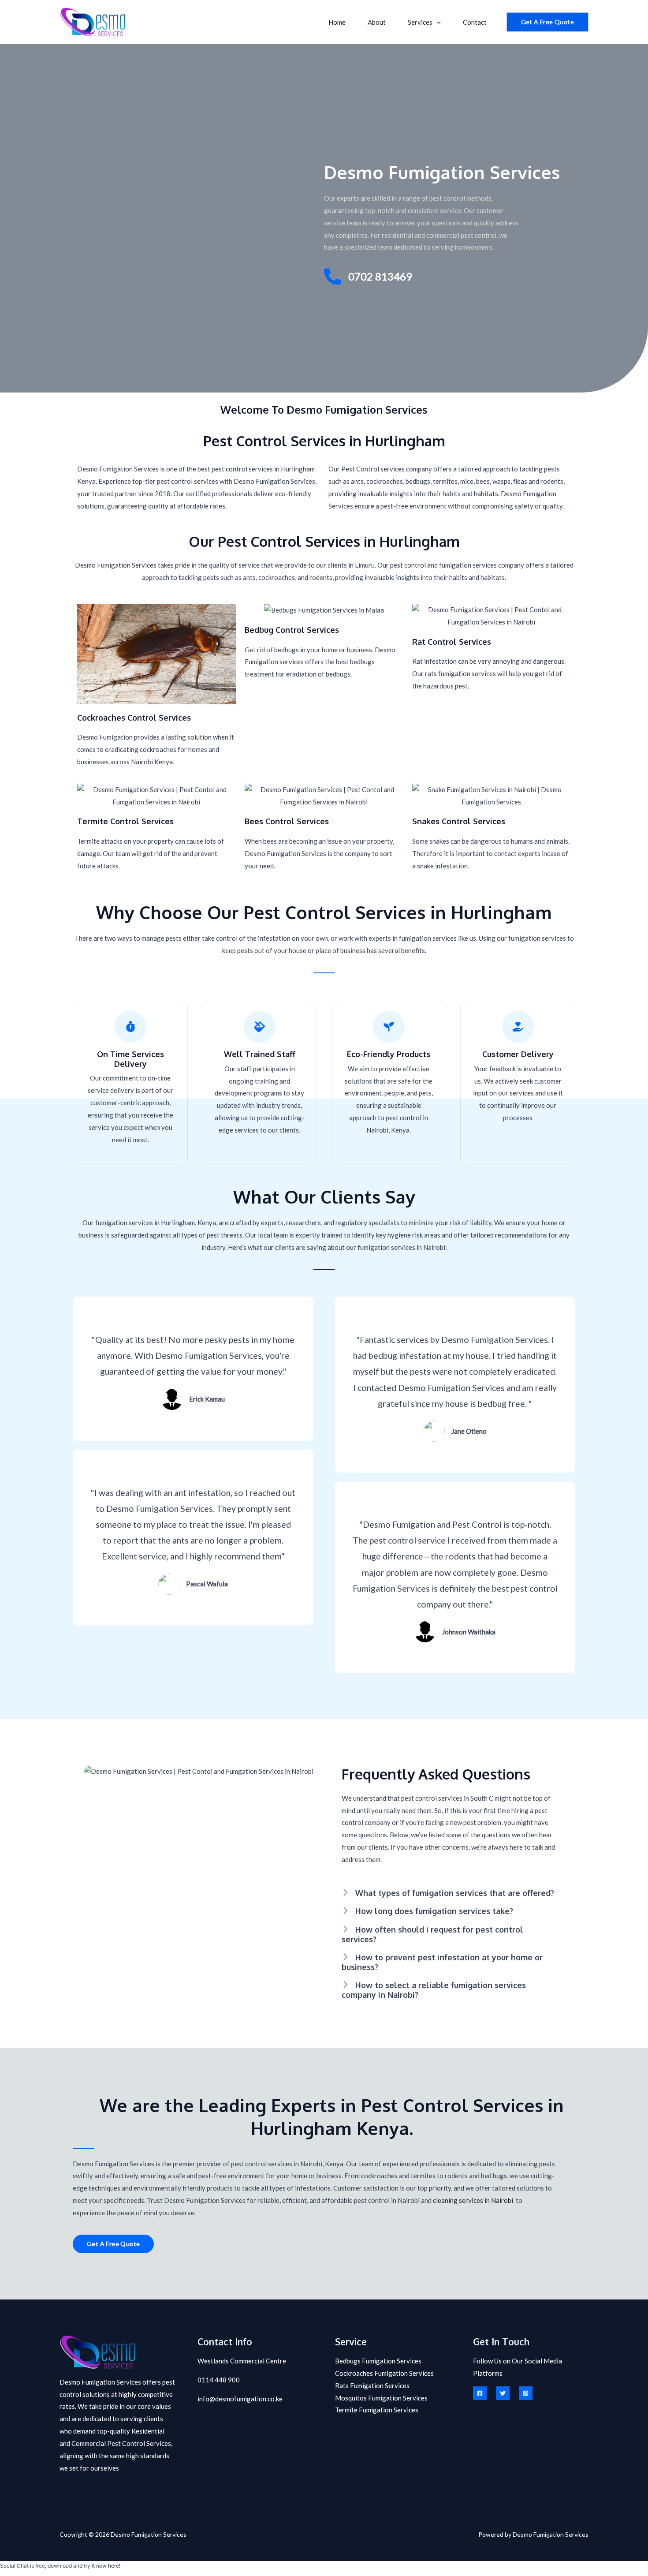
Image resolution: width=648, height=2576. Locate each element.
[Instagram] (526, 2393)
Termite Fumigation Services (377, 2410)
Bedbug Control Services (292, 630)
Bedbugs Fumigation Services (378, 2361)
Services (420, 22)
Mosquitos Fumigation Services (381, 2398)
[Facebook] (480, 2393)
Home (337, 22)
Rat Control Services (452, 642)
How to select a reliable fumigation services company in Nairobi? (434, 1990)
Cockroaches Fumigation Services (384, 2373)
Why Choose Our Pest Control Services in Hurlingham (324, 912)
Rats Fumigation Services (372, 2385)
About (377, 22)
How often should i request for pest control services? (432, 1934)
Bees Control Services (287, 821)
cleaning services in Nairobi (473, 2200)
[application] (437, 22)
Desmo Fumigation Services (442, 172)
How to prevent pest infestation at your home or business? (442, 1962)
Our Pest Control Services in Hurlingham (324, 541)
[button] (450, 1891)
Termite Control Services (125, 821)
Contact (475, 22)
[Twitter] (503, 2393)
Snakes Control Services (459, 821)
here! (114, 2566)
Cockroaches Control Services (134, 718)
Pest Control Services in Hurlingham (324, 441)
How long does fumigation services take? (434, 1911)
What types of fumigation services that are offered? (455, 1893)
